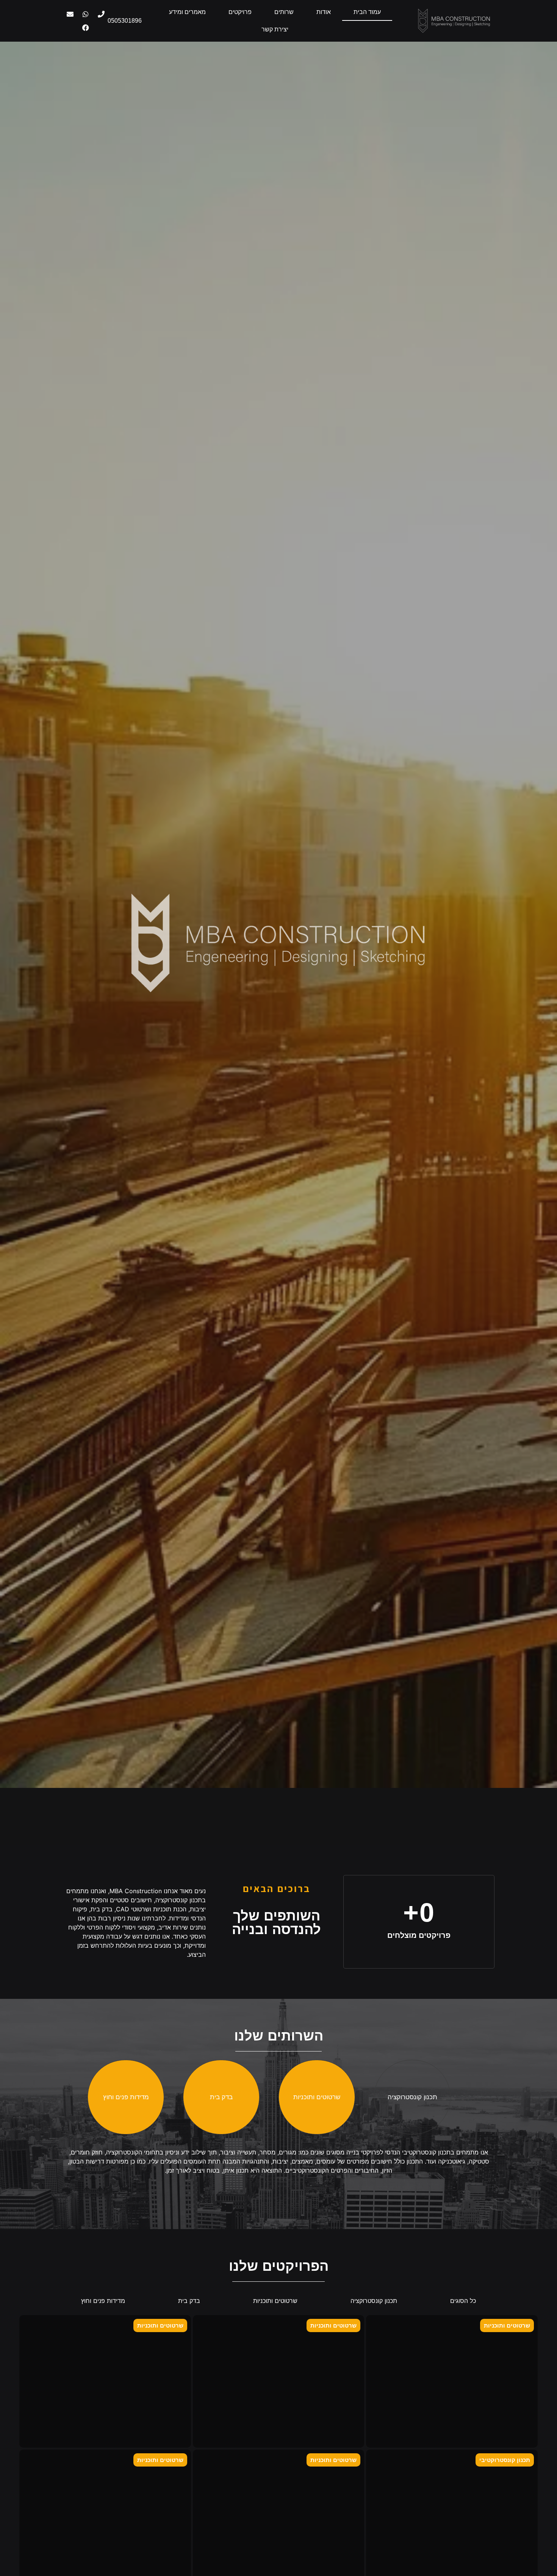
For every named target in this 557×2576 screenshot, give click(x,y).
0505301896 (125, 21)
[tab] (412, 2097)
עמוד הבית (367, 12)
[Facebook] (86, 28)
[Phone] (101, 14)
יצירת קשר (275, 29)
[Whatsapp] (86, 14)
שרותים (284, 12)
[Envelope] (70, 14)
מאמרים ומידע (187, 12)
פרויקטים (240, 12)
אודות (324, 12)
